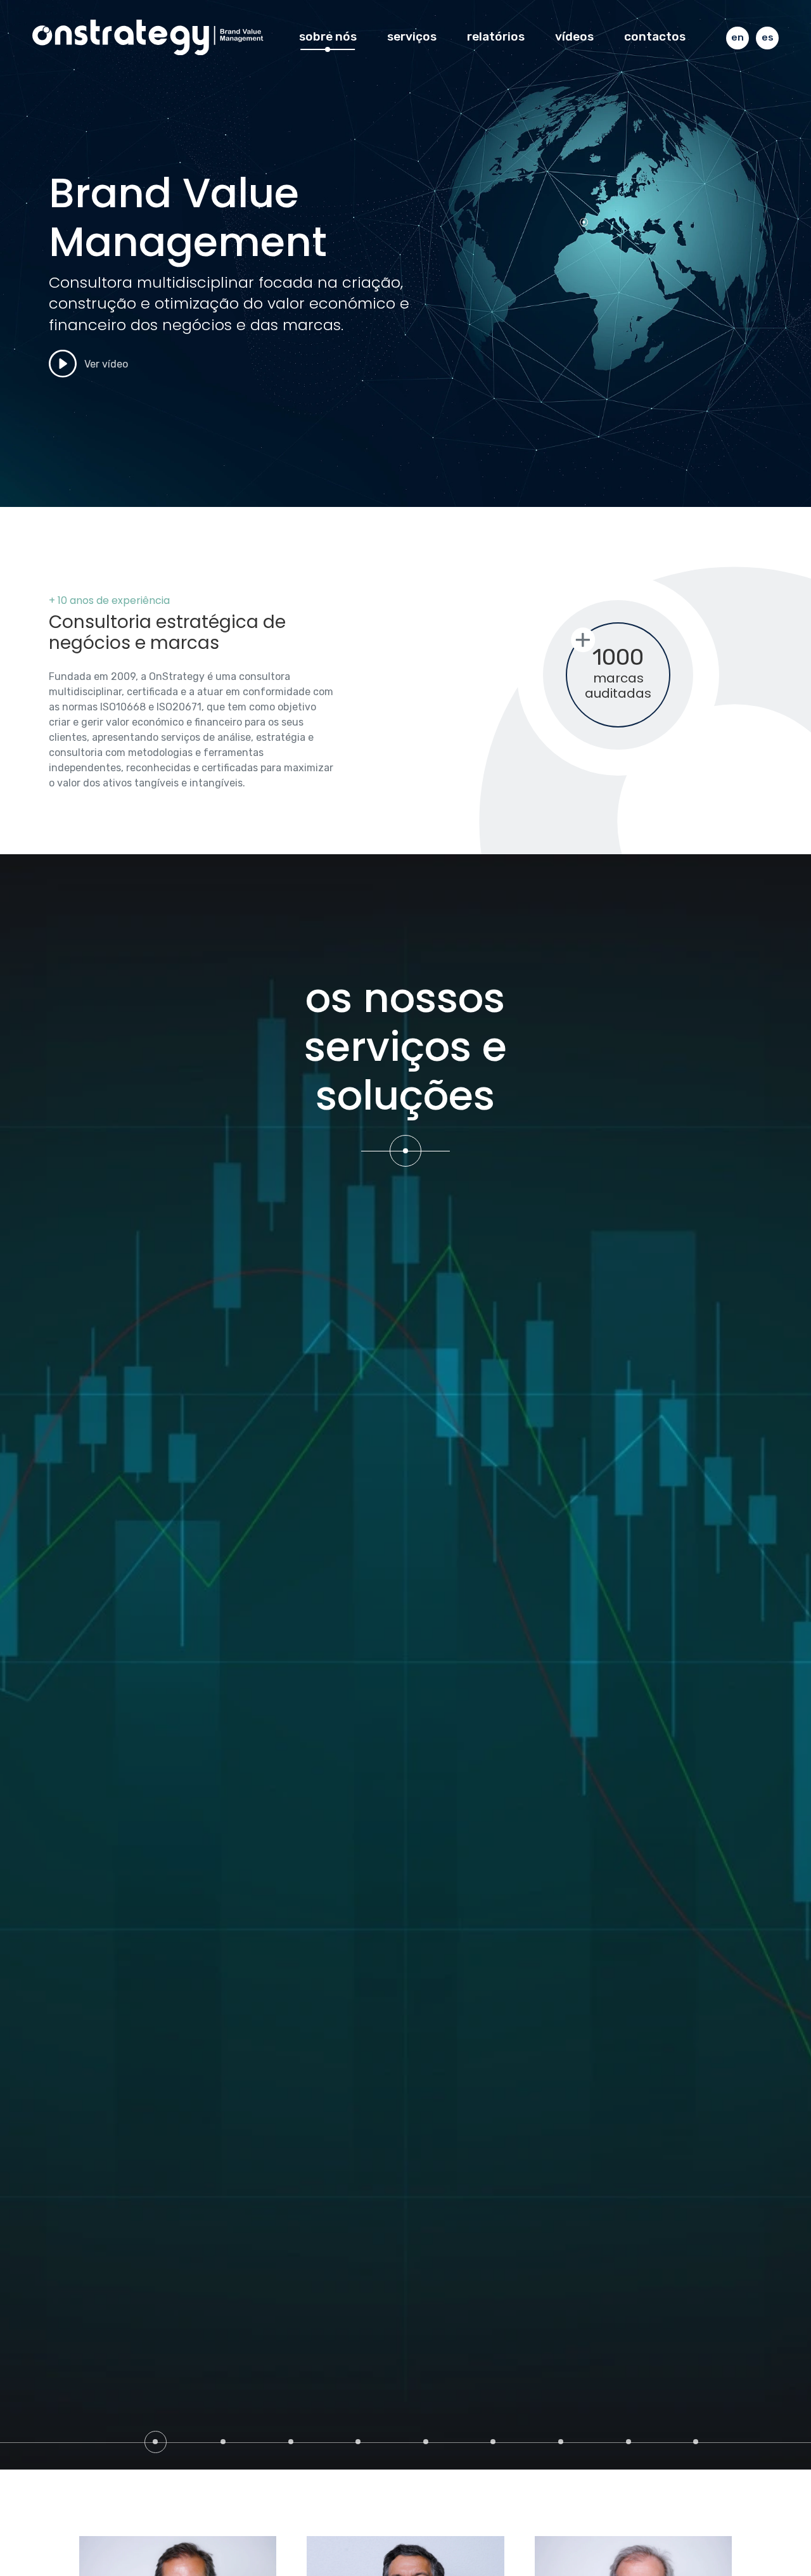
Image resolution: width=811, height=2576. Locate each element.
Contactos (655, 36)
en (738, 37)
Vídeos (574, 36)
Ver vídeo (105, 363)
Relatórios (496, 36)
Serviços (412, 36)
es (768, 37)
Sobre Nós (328, 36)
